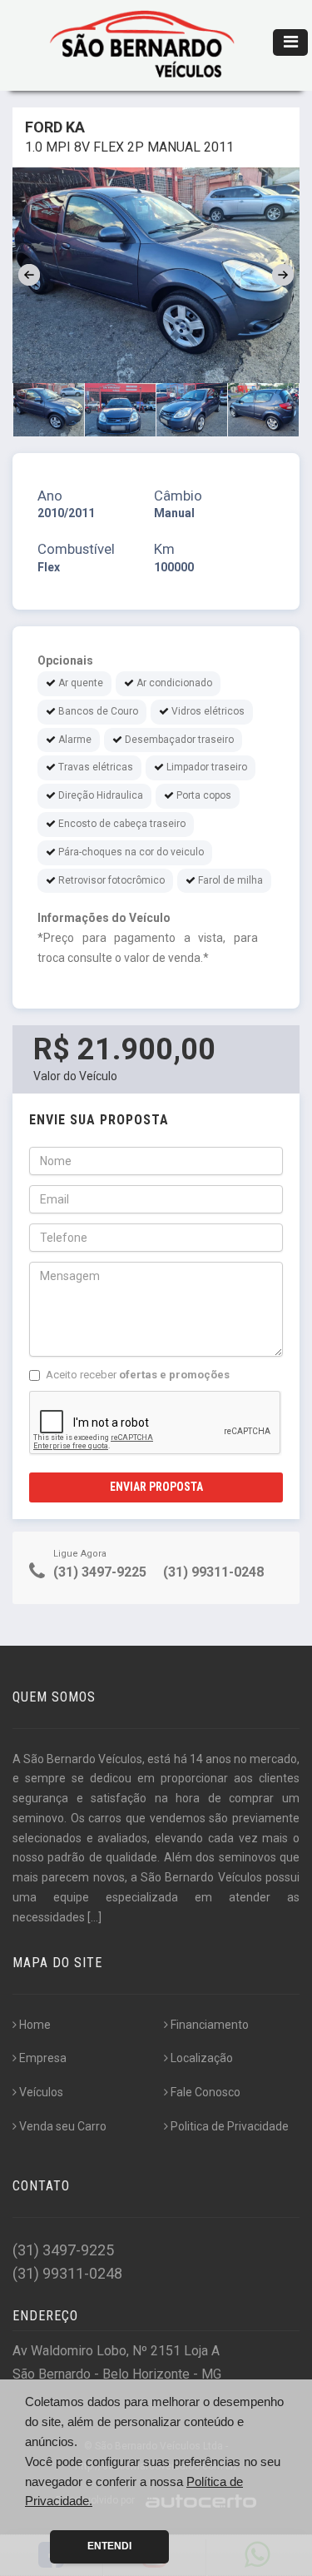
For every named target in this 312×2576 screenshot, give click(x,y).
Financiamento (210, 2025)
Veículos (41, 2092)
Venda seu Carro (63, 2126)
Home (35, 2025)
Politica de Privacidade (230, 2126)
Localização (202, 2058)
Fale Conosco (206, 2092)
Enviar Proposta (156, 1487)
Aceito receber (138, 1375)
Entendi (109, 2546)
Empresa (43, 2058)
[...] (94, 1917)
